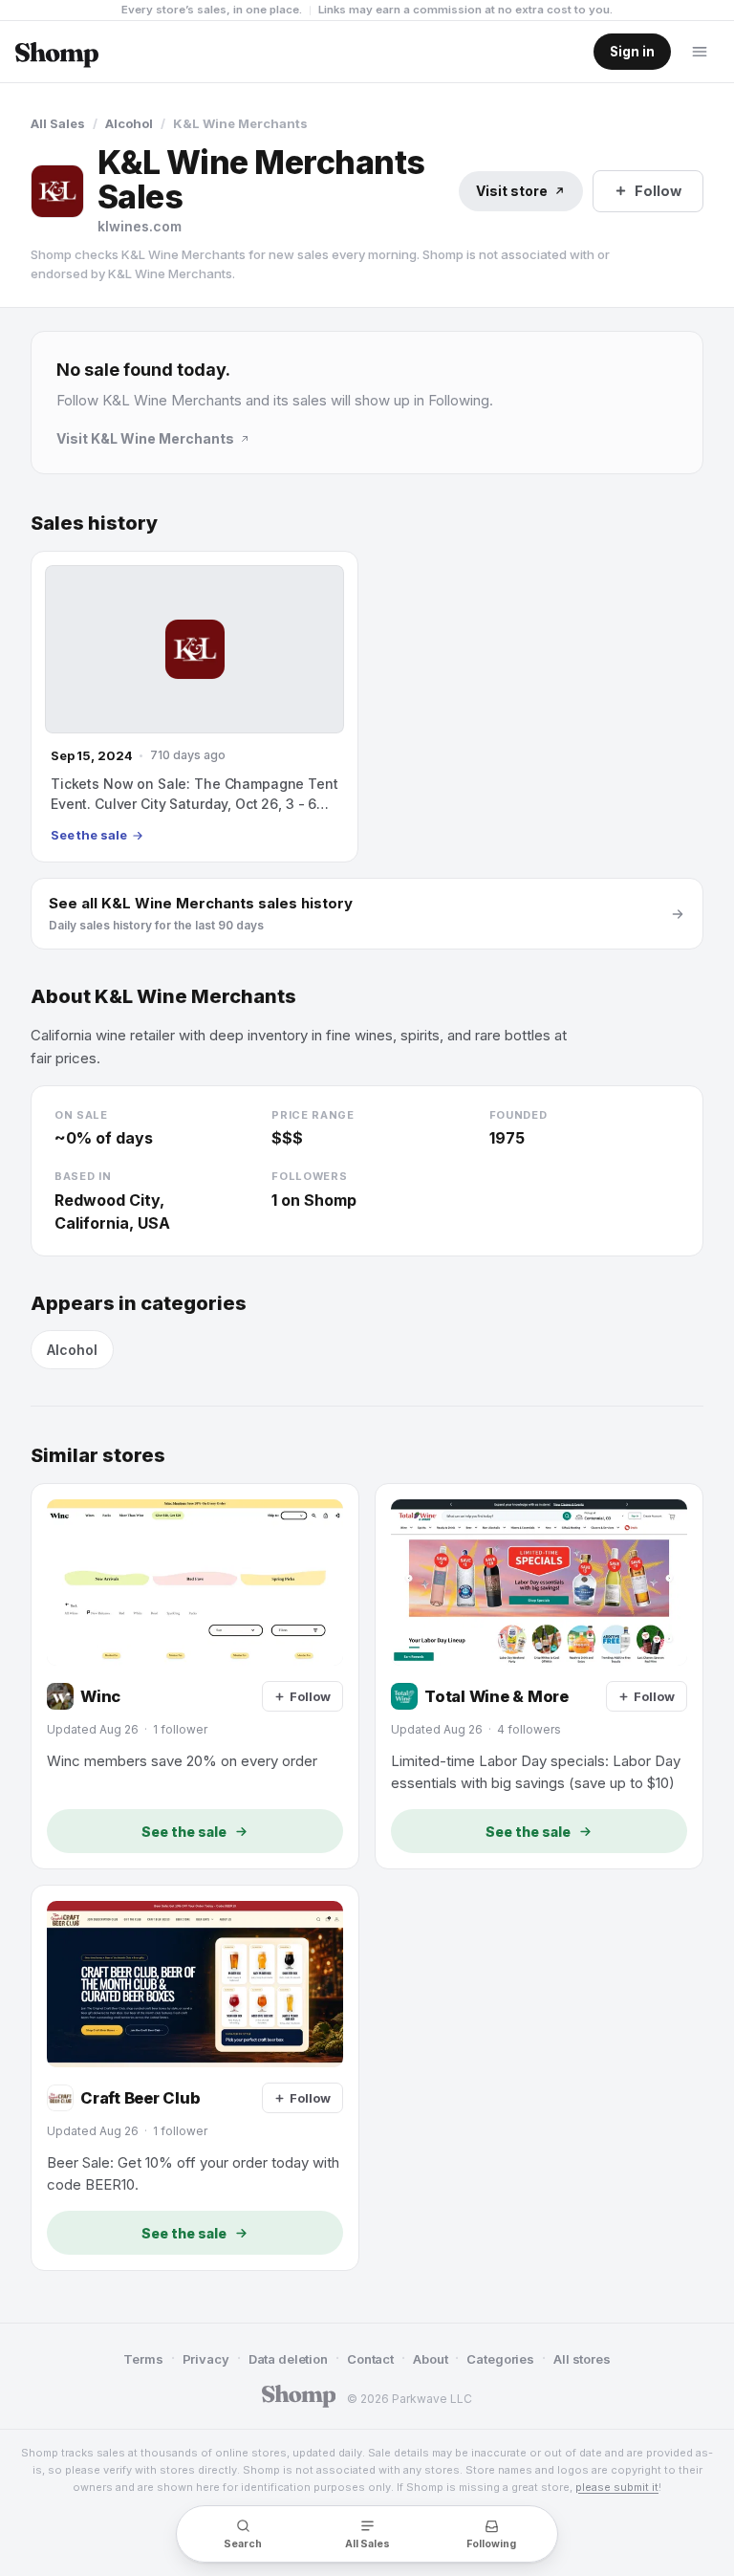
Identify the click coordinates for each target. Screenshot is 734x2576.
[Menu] (700, 52)
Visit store (512, 191)
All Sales (58, 123)
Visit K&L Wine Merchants (145, 438)
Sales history (94, 524)
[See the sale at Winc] (195, 1676)
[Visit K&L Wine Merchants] (57, 191)
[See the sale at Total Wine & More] (539, 1676)
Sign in (632, 52)
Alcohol (129, 123)
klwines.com (140, 226)
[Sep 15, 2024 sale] (194, 707)
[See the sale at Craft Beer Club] (195, 2078)
